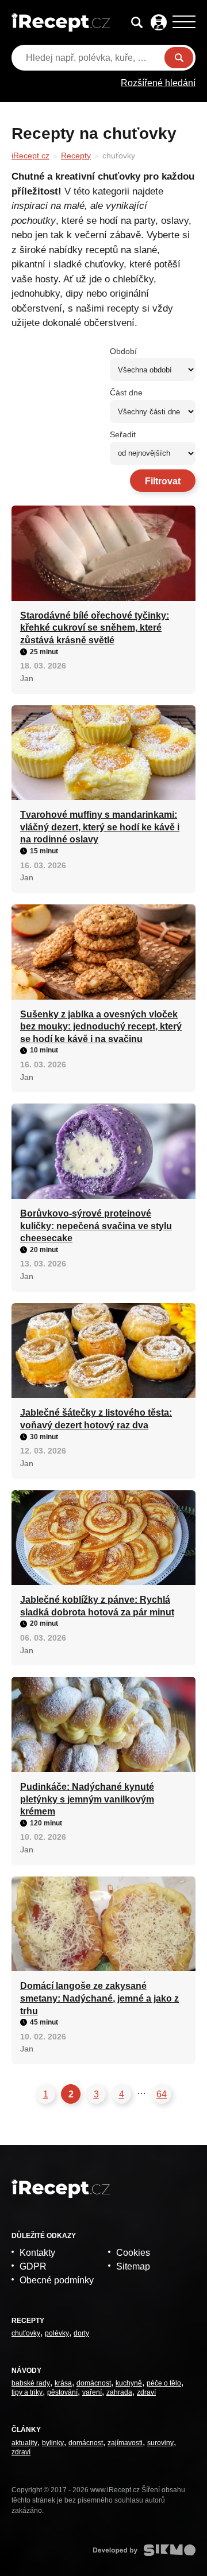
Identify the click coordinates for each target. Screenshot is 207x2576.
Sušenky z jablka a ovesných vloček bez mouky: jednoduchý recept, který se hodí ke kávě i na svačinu (101, 1027)
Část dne (126, 393)
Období (123, 351)
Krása (63, 2383)
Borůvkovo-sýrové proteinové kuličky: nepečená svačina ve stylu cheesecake (96, 1226)
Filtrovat (163, 481)
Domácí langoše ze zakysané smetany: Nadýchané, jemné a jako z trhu (99, 1998)
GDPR (33, 2266)
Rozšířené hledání (158, 83)
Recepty (76, 156)
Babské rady (31, 2383)
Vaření (92, 2392)
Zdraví (146, 2392)
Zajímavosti (125, 2443)
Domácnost (94, 2383)
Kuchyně (129, 2383)
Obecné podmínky (57, 2280)
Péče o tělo (164, 2383)
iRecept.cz (30, 156)
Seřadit (123, 434)
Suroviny (160, 2443)
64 (162, 2094)
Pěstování (62, 2392)
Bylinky (53, 2443)
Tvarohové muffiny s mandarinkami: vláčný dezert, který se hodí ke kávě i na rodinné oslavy (100, 827)
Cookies (133, 2253)
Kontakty (37, 2253)
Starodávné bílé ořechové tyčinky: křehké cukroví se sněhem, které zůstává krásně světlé (95, 628)
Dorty (81, 2333)
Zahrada (119, 2392)
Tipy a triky (27, 2392)
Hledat (179, 58)
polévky (57, 2333)
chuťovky (26, 2333)
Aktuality (24, 2443)
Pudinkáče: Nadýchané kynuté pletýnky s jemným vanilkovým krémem (87, 1799)
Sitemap (133, 2266)
